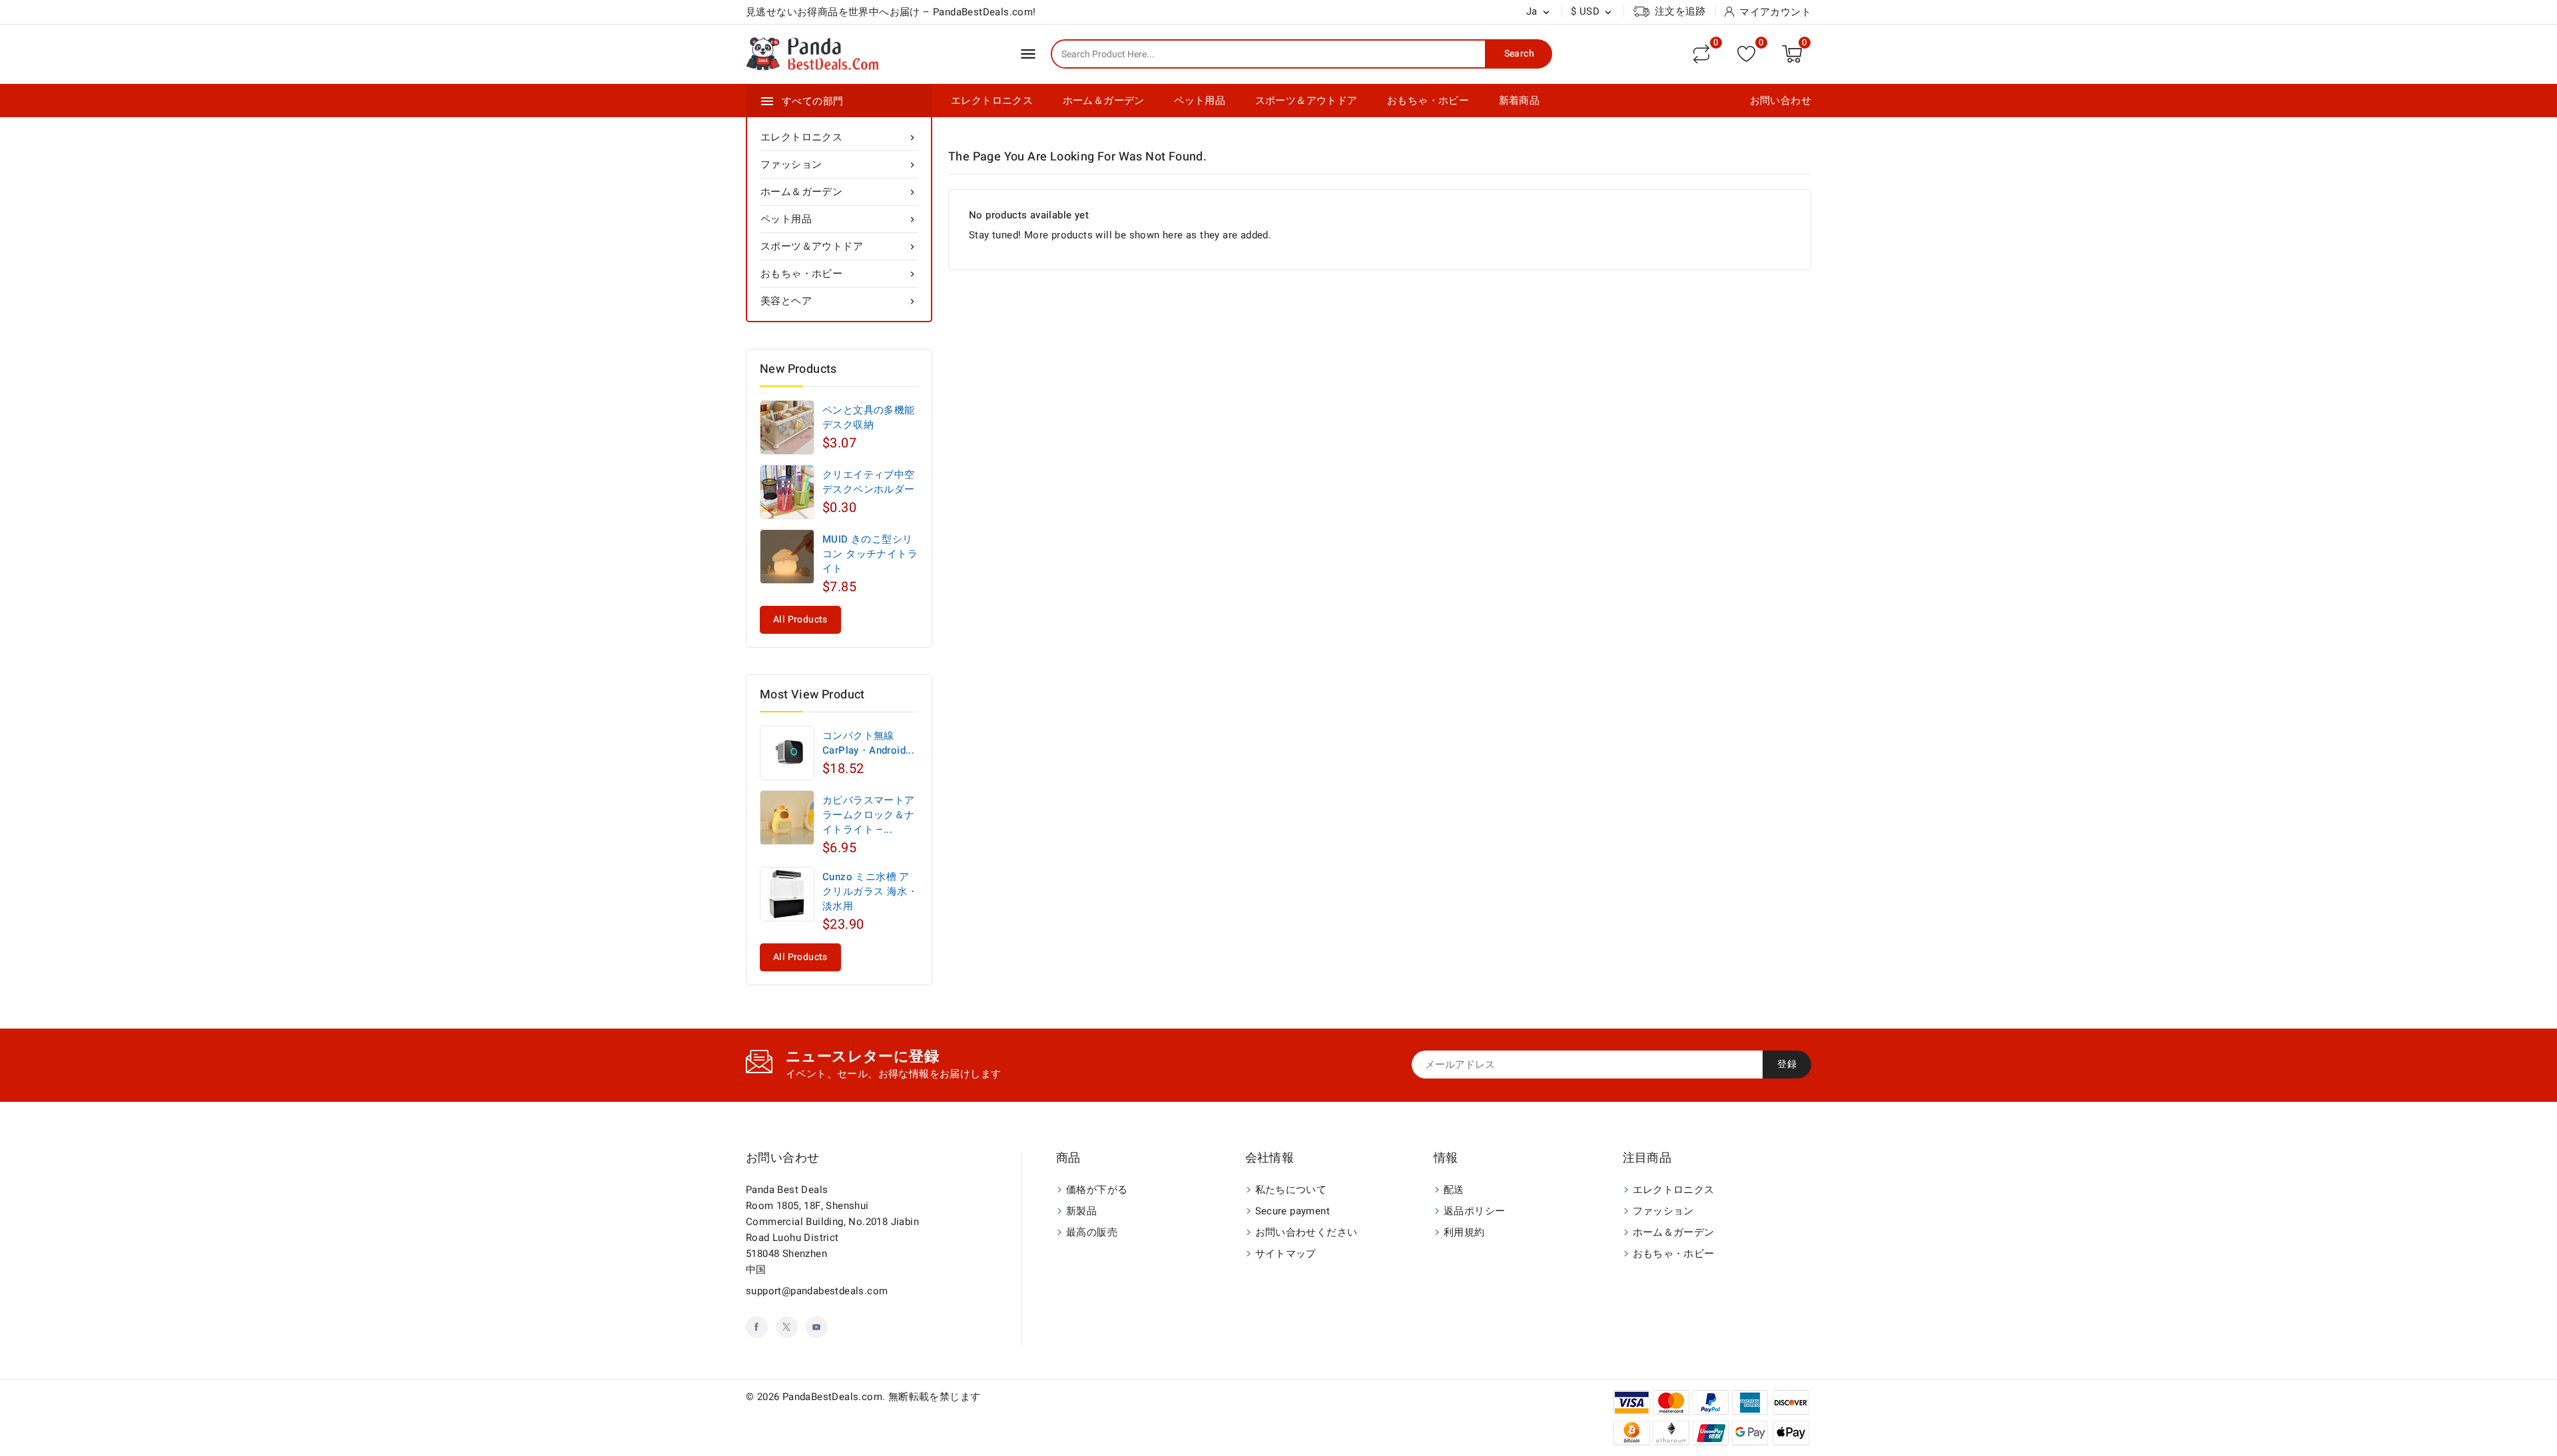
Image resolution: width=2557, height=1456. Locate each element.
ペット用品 (1200, 101)
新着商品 (1520, 101)
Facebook (757, 1327)
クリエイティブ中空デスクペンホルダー (869, 482)
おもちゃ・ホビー (1428, 101)
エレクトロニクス (992, 101)
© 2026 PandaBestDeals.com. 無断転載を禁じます (863, 1397)
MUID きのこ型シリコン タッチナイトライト (870, 554)
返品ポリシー (1474, 1211)
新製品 (1081, 1211)
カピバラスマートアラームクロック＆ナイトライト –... (869, 815)
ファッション (839, 164)
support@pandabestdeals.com (817, 1291)
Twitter (787, 1327)
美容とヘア (839, 301)
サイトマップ (1286, 1254)
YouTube (817, 1327)
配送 (1454, 1190)
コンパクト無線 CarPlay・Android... (868, 743)
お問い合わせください (1306, 1232)
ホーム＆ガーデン (1104, 101)
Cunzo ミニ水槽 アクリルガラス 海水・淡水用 (870, 891)
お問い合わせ (1781, 101)
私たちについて (1291, 1190)
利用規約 (1464, 1232)
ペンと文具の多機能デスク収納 (869, 417)
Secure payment (1293, 1211)
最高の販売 (1092, 1232)
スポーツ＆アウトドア (1306, 101)
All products (800, 619)
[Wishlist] (1746, 54)
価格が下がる (1097, 1190)
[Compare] (1701, 54)
